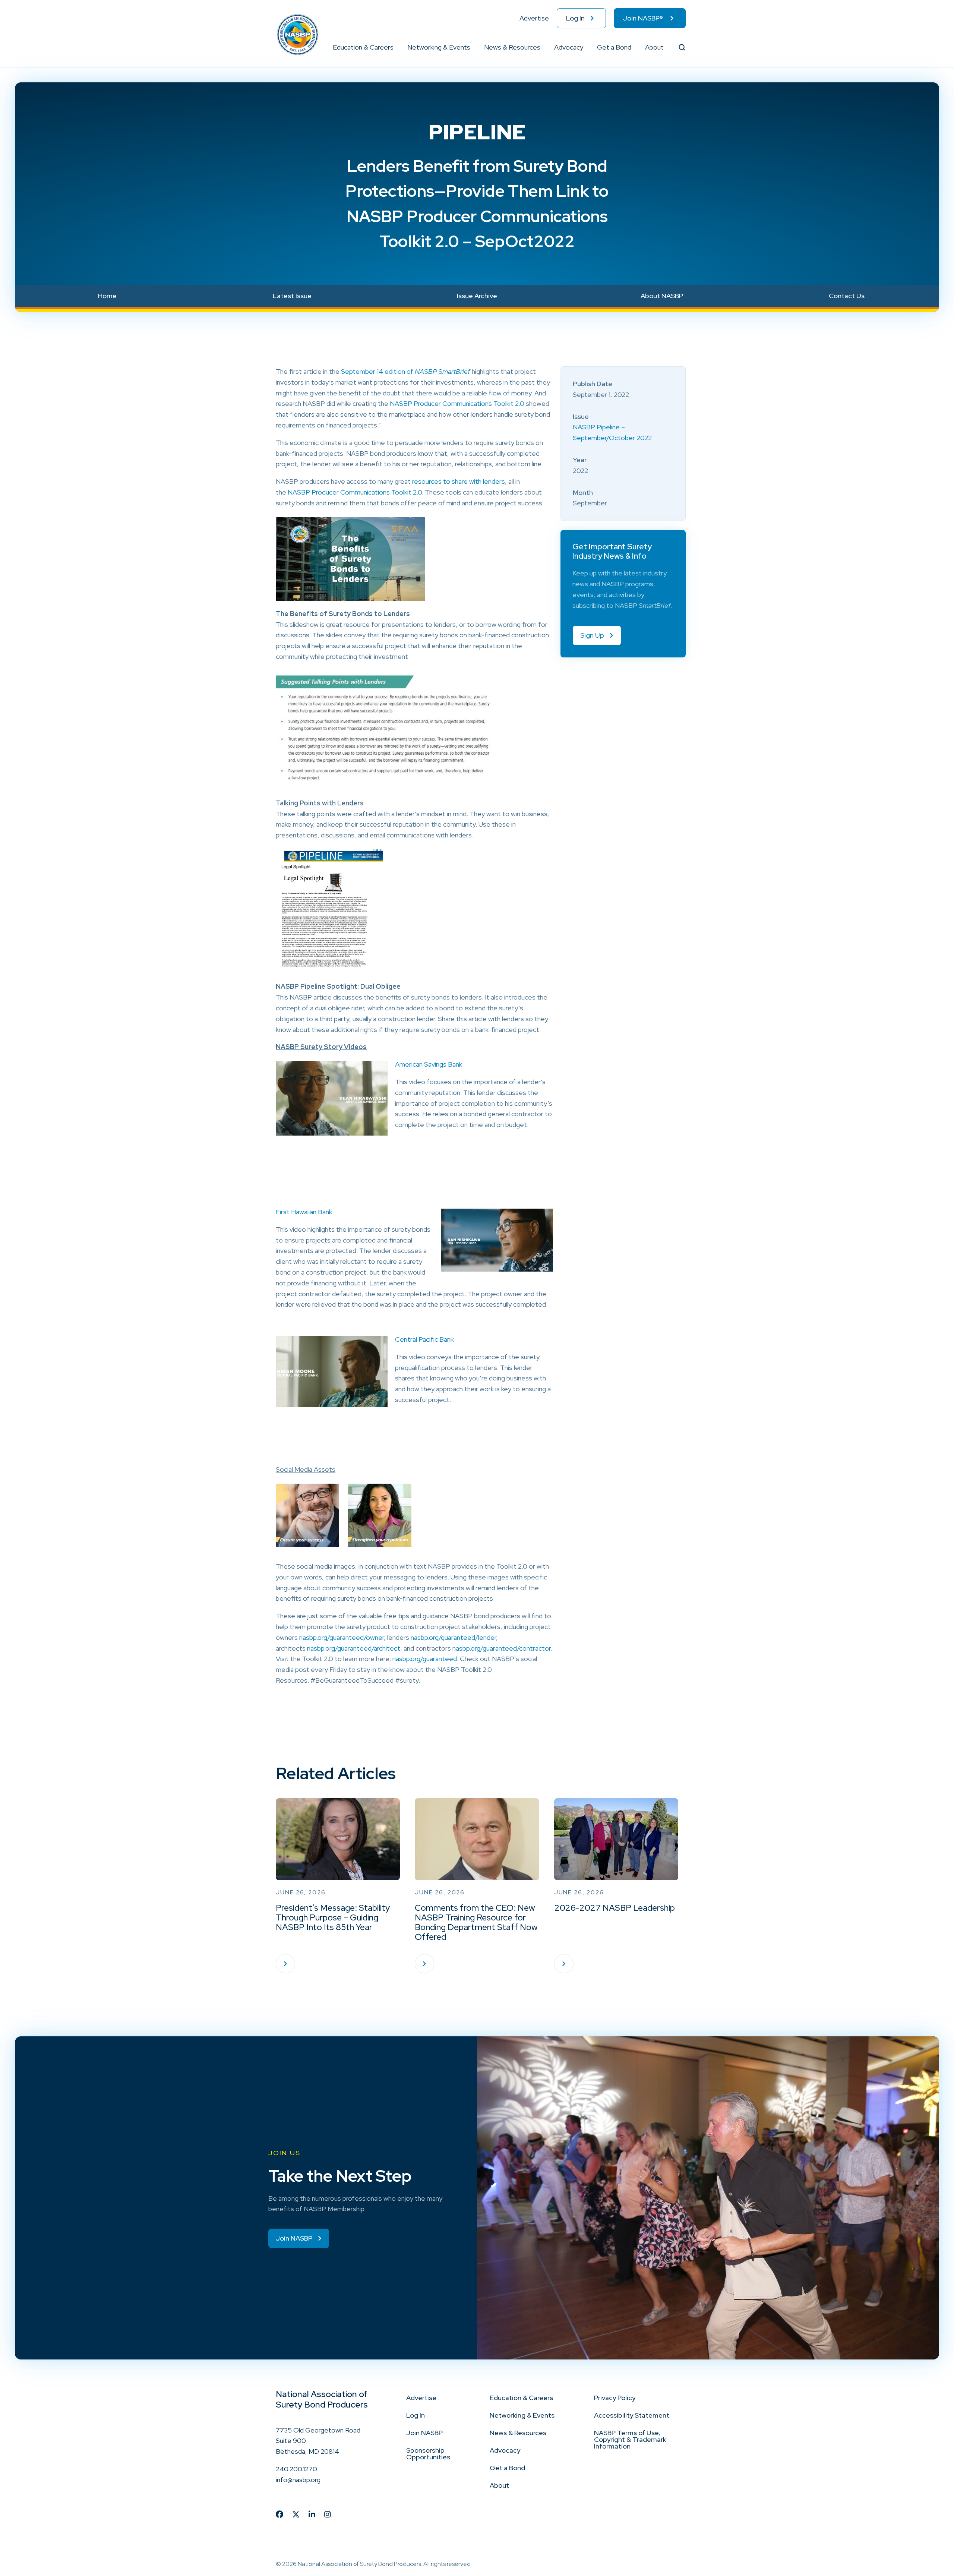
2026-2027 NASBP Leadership (615, 1908)
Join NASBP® (643, 18)
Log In (575, 18)
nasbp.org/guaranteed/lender (453, 1637)
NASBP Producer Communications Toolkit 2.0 (457, 403)
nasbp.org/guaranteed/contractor (501, 1648)
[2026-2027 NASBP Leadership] (564, 1964)
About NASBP (662, 296)
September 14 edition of (406, 371)
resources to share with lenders (459, 481)
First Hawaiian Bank (304, 1212)
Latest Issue (292, 296)
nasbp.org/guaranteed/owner (342, 1637)
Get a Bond (614, 47)
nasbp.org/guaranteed (425, 1659)
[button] (394, 47)
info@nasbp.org (298, 2480)
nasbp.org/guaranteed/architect (354, 1648)
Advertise (534, 18)
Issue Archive (477, 296)
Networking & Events (439, 47)
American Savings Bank (429, 1064)
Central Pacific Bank (424, 1339)
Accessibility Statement (632, 2415)
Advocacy (569, 47)
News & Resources (512, 47)
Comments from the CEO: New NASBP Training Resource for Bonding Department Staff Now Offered (476, 1922)
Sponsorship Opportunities (428, 2454)
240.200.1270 (296, 2469)
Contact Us (847, 296)
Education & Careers (363, 47)
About (654, 47)
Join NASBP (424, 2433)
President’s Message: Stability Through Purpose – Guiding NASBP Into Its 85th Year (333, 1917)
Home (107, 296)
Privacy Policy (615, 2398)
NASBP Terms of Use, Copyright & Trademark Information (630, 2439)
